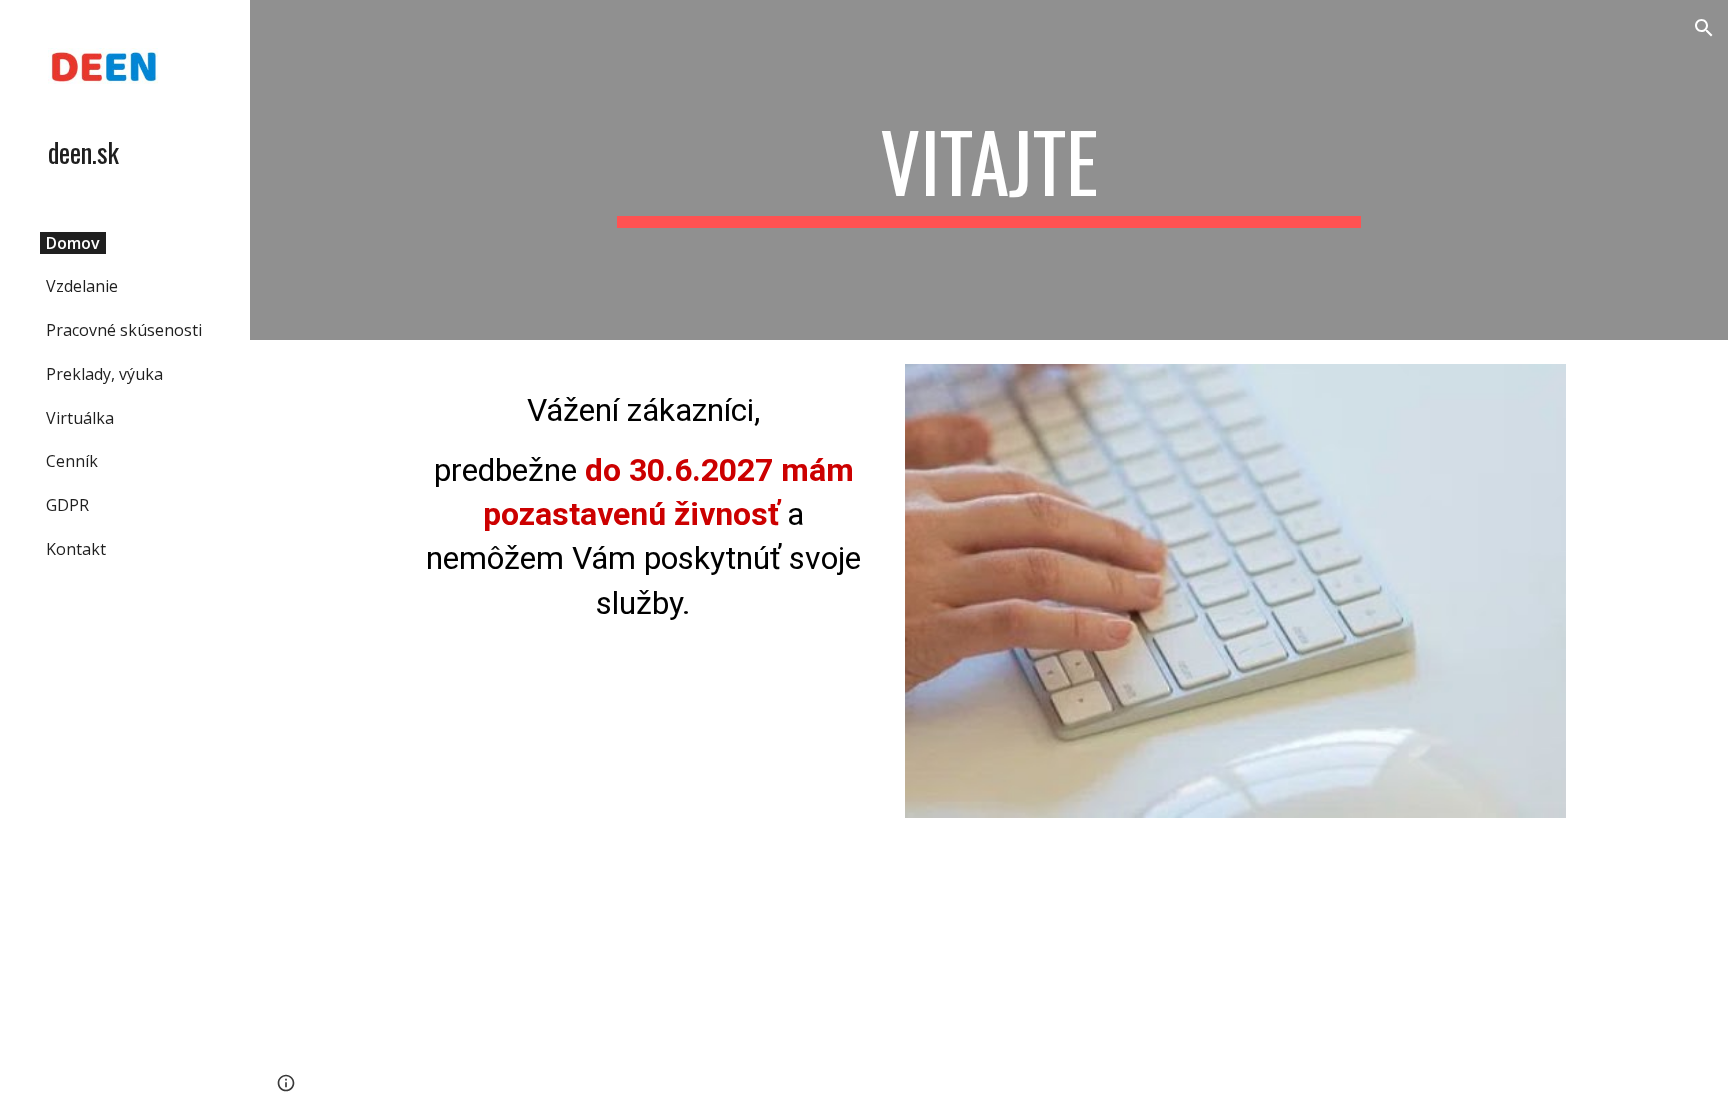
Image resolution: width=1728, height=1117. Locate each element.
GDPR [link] (67, 505)
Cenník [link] (72, 461)
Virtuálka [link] (80, 418)
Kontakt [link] (76, 549)
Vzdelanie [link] (82, 286)
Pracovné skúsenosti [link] (124, 330)
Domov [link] (73, 243)
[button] (1704, 28)
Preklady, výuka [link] (104, 374)
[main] (989, 170)
